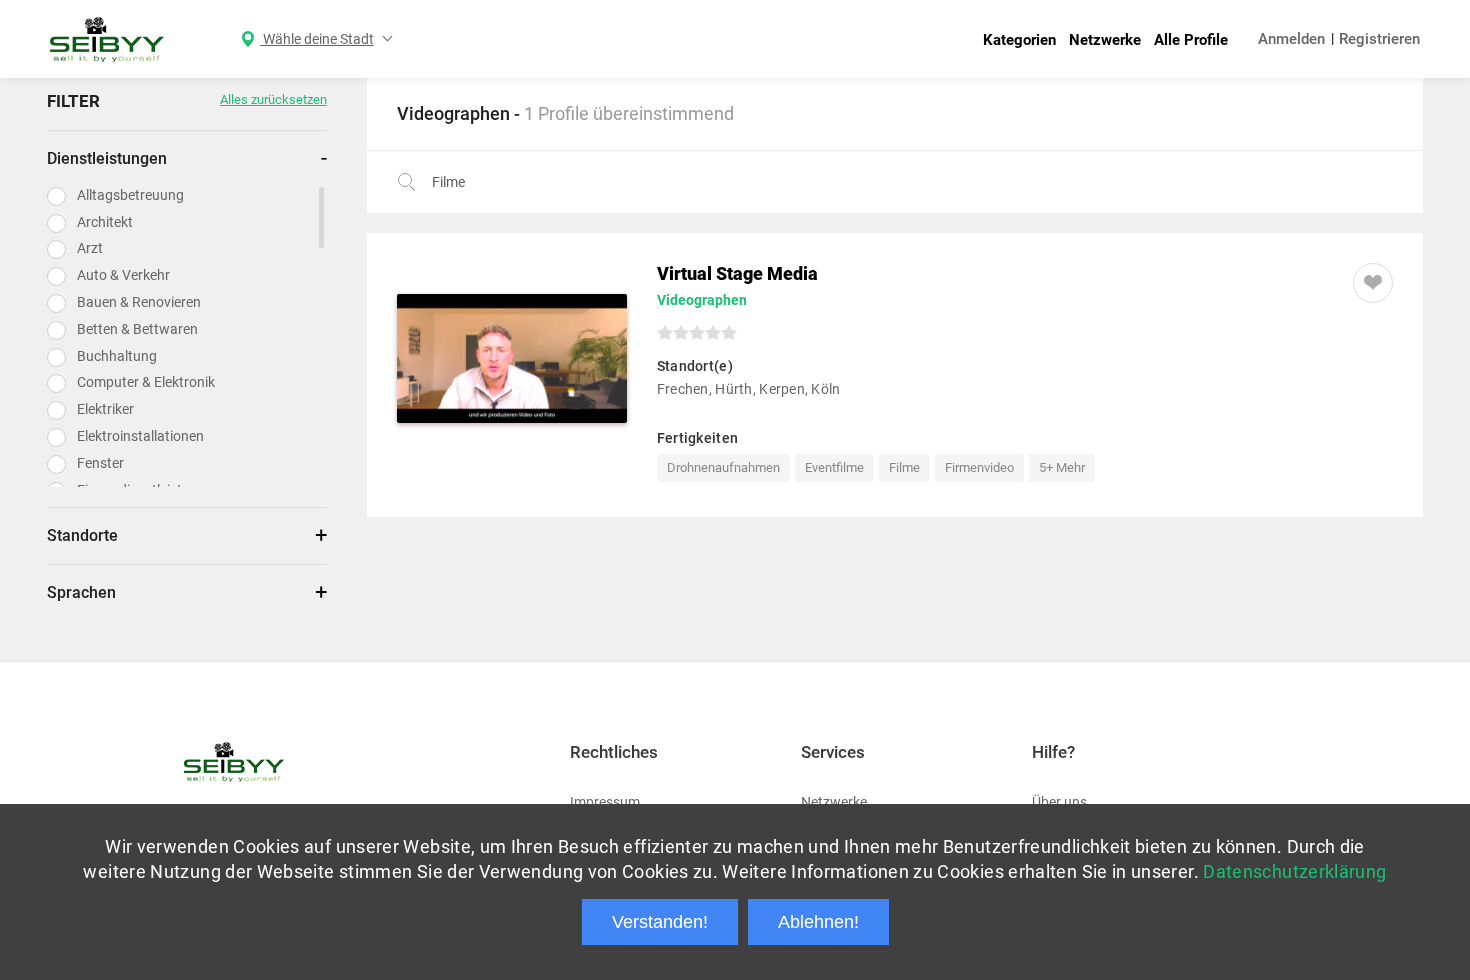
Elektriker (105, 409)
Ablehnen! (818, 922)
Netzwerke (1105, 40)
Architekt (105, 222)
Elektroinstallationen (140, 436)
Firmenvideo (979, 467)
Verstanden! (660, 922)
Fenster (100, 463)
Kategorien (1019, 40)
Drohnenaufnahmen (723, 467)
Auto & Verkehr (123, 275)
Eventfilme (834, 467)
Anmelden (1291, 39)
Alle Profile (1191, 40)
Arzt (90, 248)
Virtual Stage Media (737, 273)
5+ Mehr (1062, 467)
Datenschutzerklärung (1294, 871)
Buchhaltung (117, 356)
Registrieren (1379, 39)
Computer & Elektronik (146, 382)
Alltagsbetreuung (130, 195)
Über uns (1059, 802)
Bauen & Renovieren (139, 302)
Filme (904, 467)
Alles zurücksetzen (273, 99)
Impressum (605, 802)
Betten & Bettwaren (137, 329)
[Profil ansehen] (512, 358)
